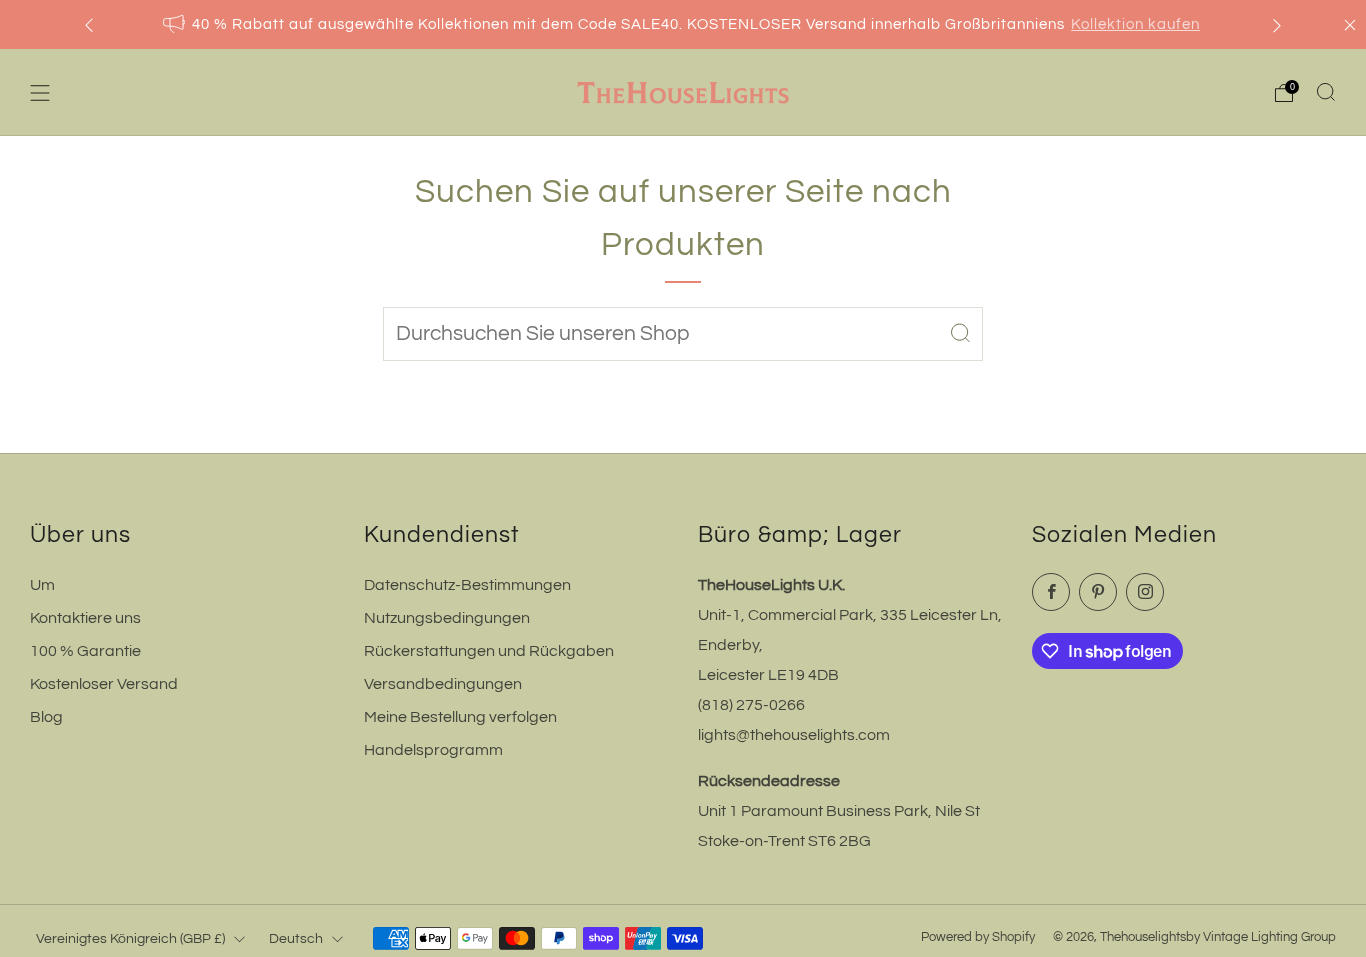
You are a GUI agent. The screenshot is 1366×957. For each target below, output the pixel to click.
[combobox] (683, 334)
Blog (46, 717)
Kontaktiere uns (85, 618)
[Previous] (89, 24)
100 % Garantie (85, 651)
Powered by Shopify (978, 937)
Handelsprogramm (433, 750)
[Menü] (40, 93)
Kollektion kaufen (1135, 24)
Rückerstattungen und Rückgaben (489, 651)
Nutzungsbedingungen (447, 618)
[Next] (1277, 24)
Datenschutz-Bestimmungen (467, 585)
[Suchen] (1326, 92)
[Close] (1350, 25)
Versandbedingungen (443, 684)
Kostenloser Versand (104, 684)
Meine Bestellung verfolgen (460, 717)
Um (42, 585)
